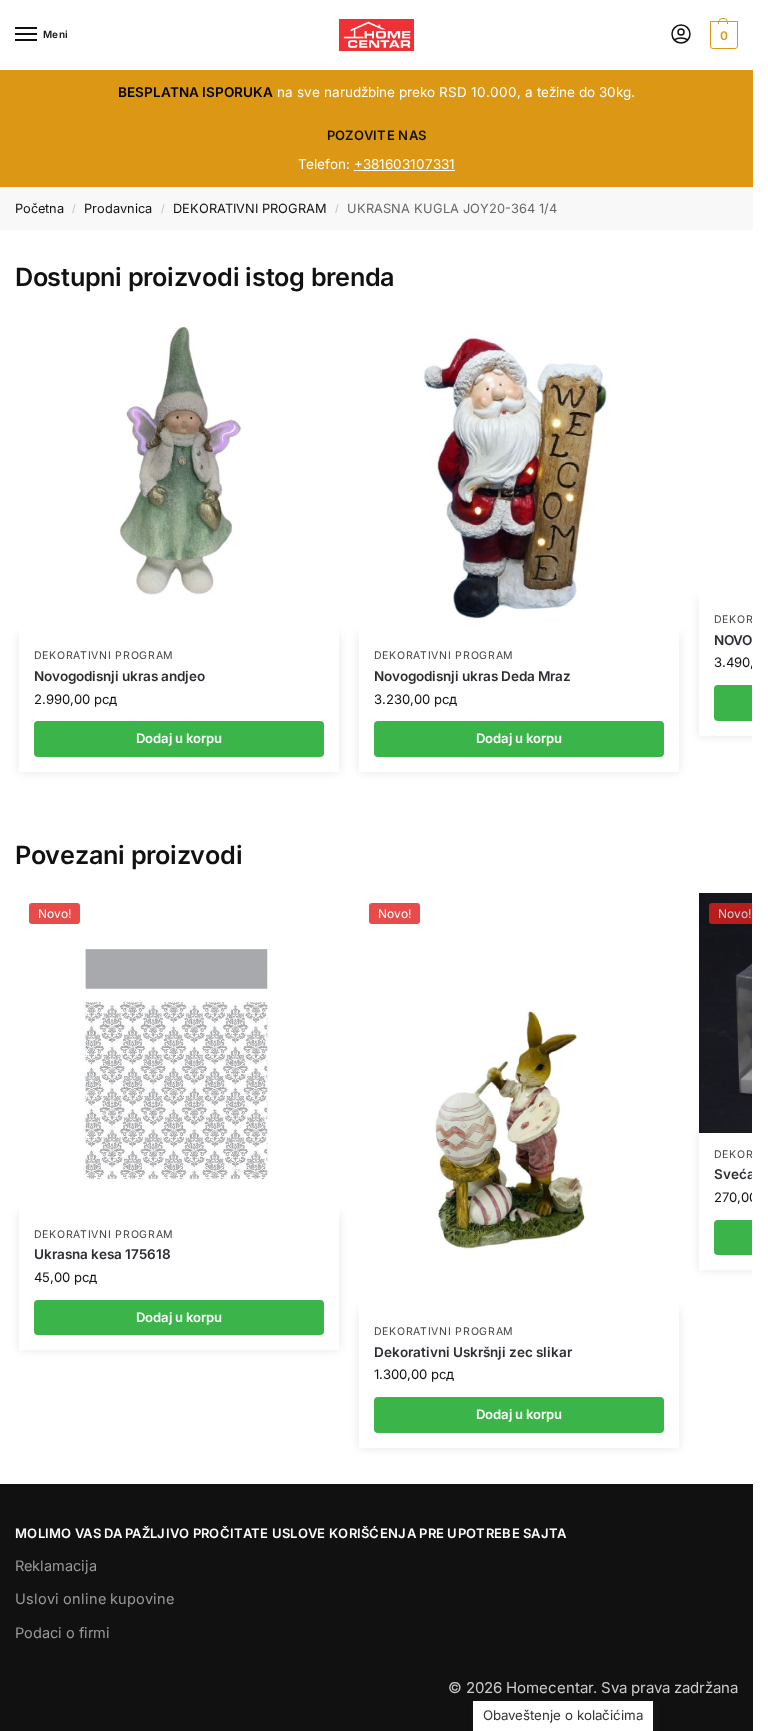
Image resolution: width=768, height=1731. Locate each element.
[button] (721, 35)
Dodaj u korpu (179, 738)
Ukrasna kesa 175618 (102, 1254)
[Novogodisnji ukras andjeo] (179, 474)
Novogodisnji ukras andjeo (119, 676)
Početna (39, 208)
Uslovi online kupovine (94, 1599)
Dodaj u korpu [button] (179, 1317)
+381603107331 (404, 164)
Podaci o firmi (62, 1633)
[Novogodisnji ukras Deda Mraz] (519, 474)
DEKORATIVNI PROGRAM (250, 208)
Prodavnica (118, 208)
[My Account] (681, 35)
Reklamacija (56, 1566)
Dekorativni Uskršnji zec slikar (473, 1352)
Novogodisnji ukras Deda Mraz (472, 676)
